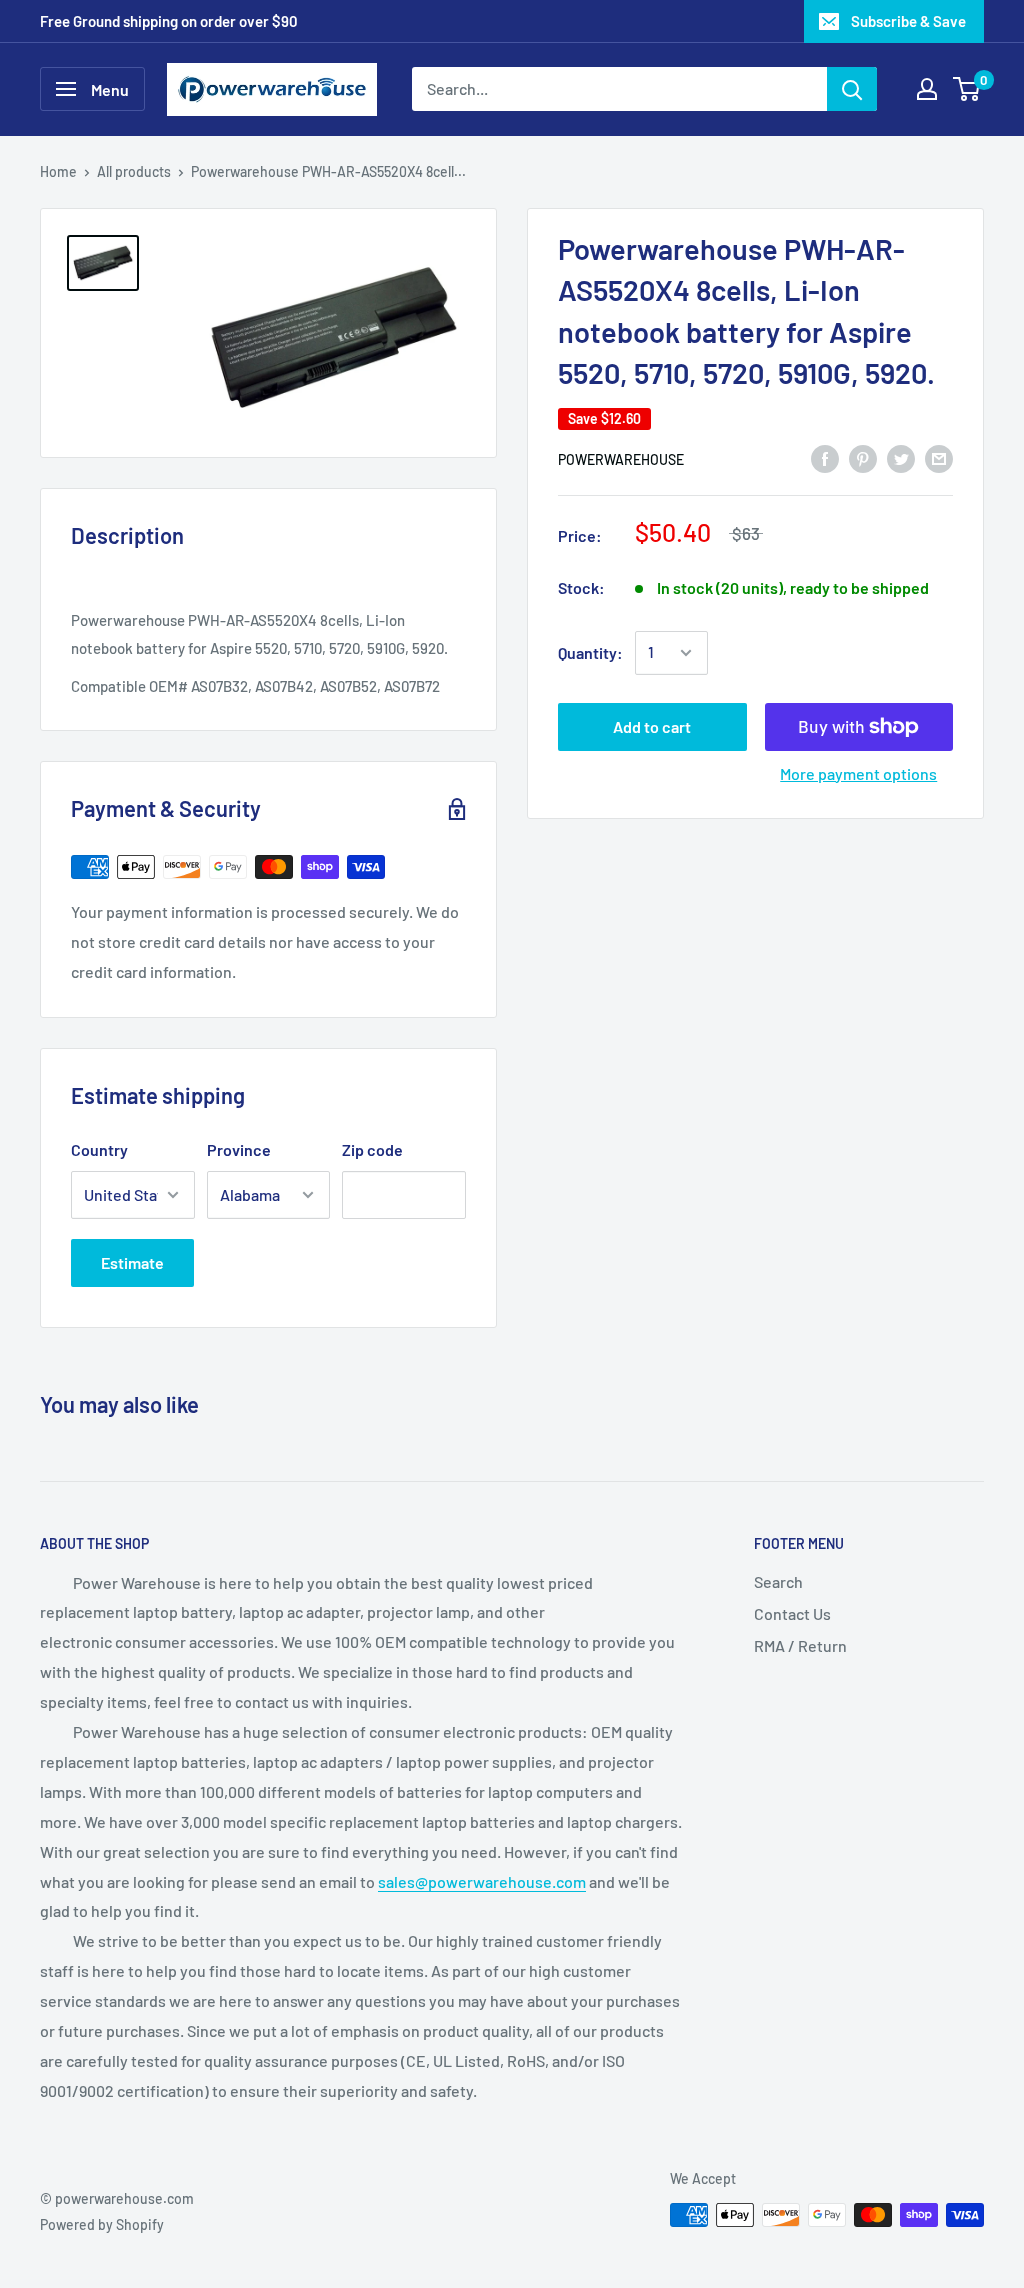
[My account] (927, 89)
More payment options (858, 773)
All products (134, 171)
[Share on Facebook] (825, 457)
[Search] (852, 89)
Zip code (372, 1149)
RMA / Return (800, 1645)
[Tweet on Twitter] (901, 457)
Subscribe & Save (908, 21)
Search (778, 1581)
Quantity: (590, 652)
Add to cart (652, 726)
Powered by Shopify (102, 2224)
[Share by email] (939, 457)
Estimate (132, 1262)
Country (99, 1149)
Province (239, 1149)
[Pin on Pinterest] (863, 457)
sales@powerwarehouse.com (482, 1881)
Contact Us (792, 1613)
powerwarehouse (621, 459)
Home (58, 171)
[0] (967, 89)
